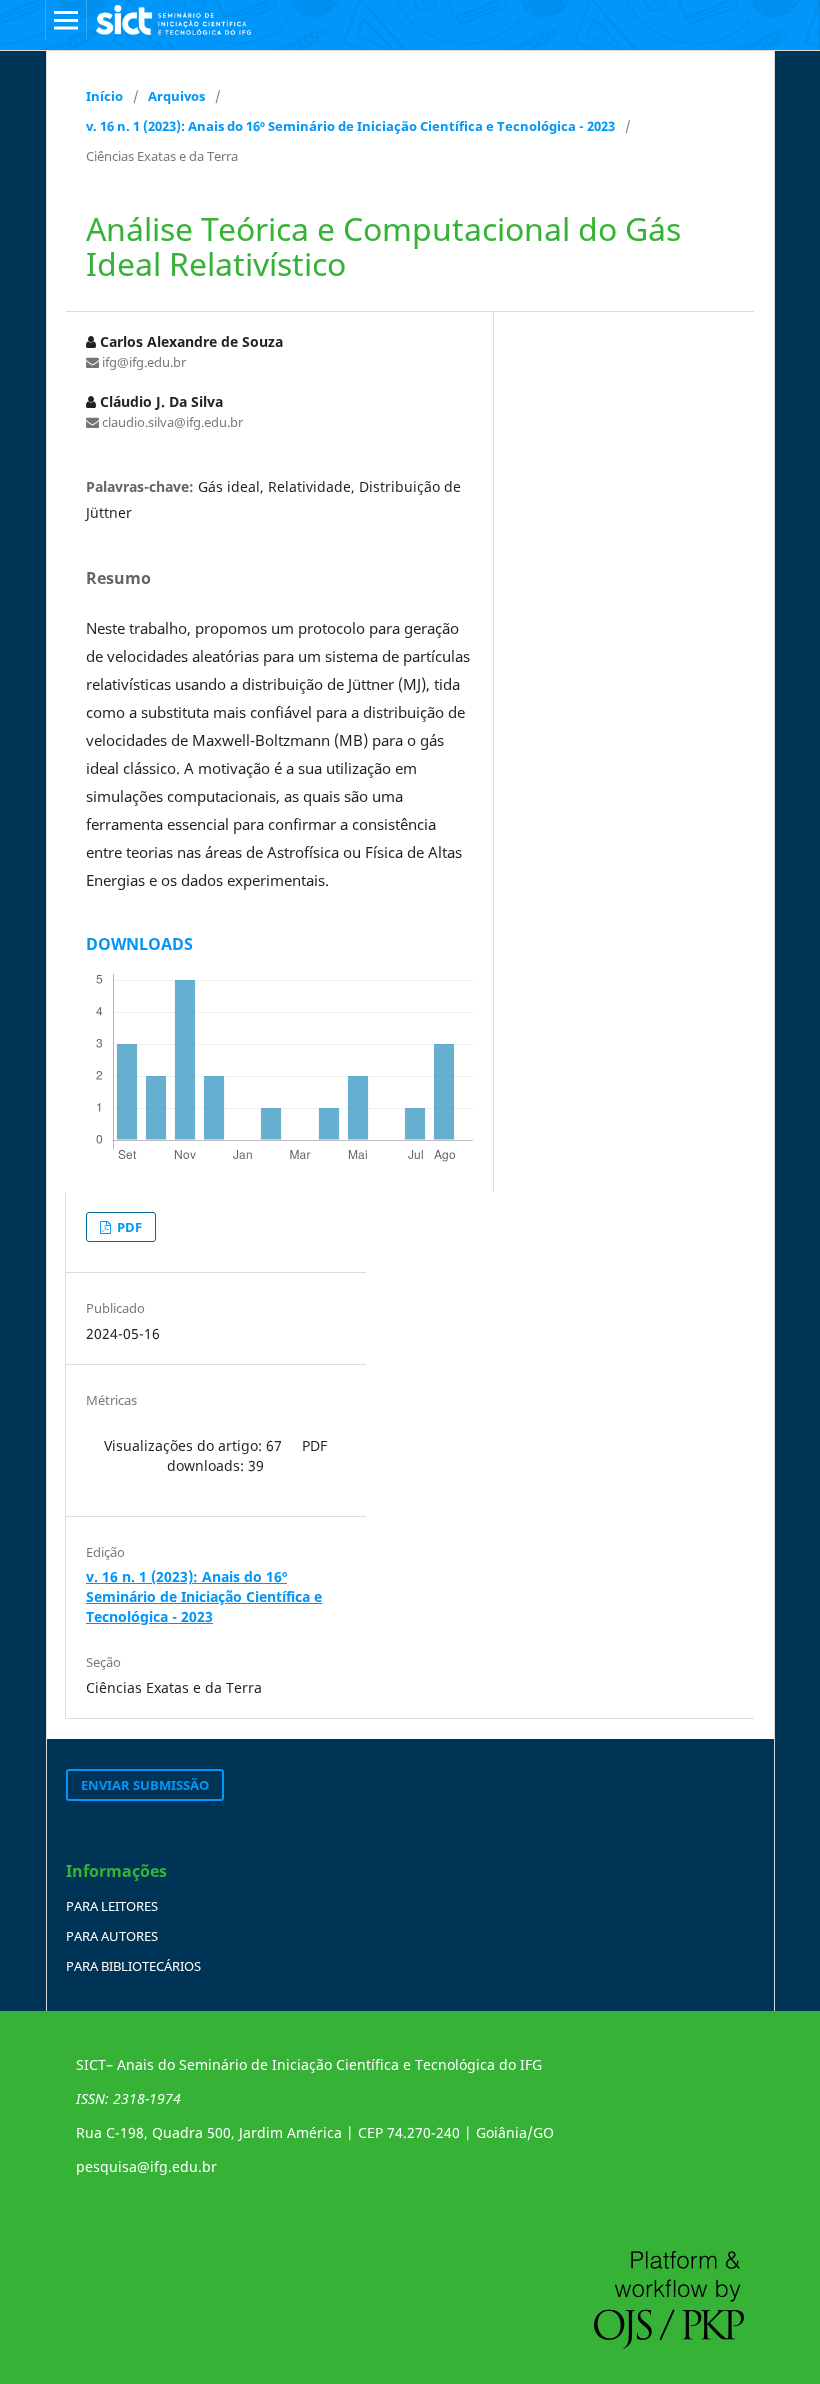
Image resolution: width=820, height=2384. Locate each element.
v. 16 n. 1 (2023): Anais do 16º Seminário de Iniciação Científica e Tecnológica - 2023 (350, 126)
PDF (128, 1227)
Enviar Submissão (145, 1785)
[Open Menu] (66, 20)
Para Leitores (112, 1906)
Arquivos (176, 96)
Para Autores (112, 1936)
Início (104, 96)
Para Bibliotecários (133, 1966)
